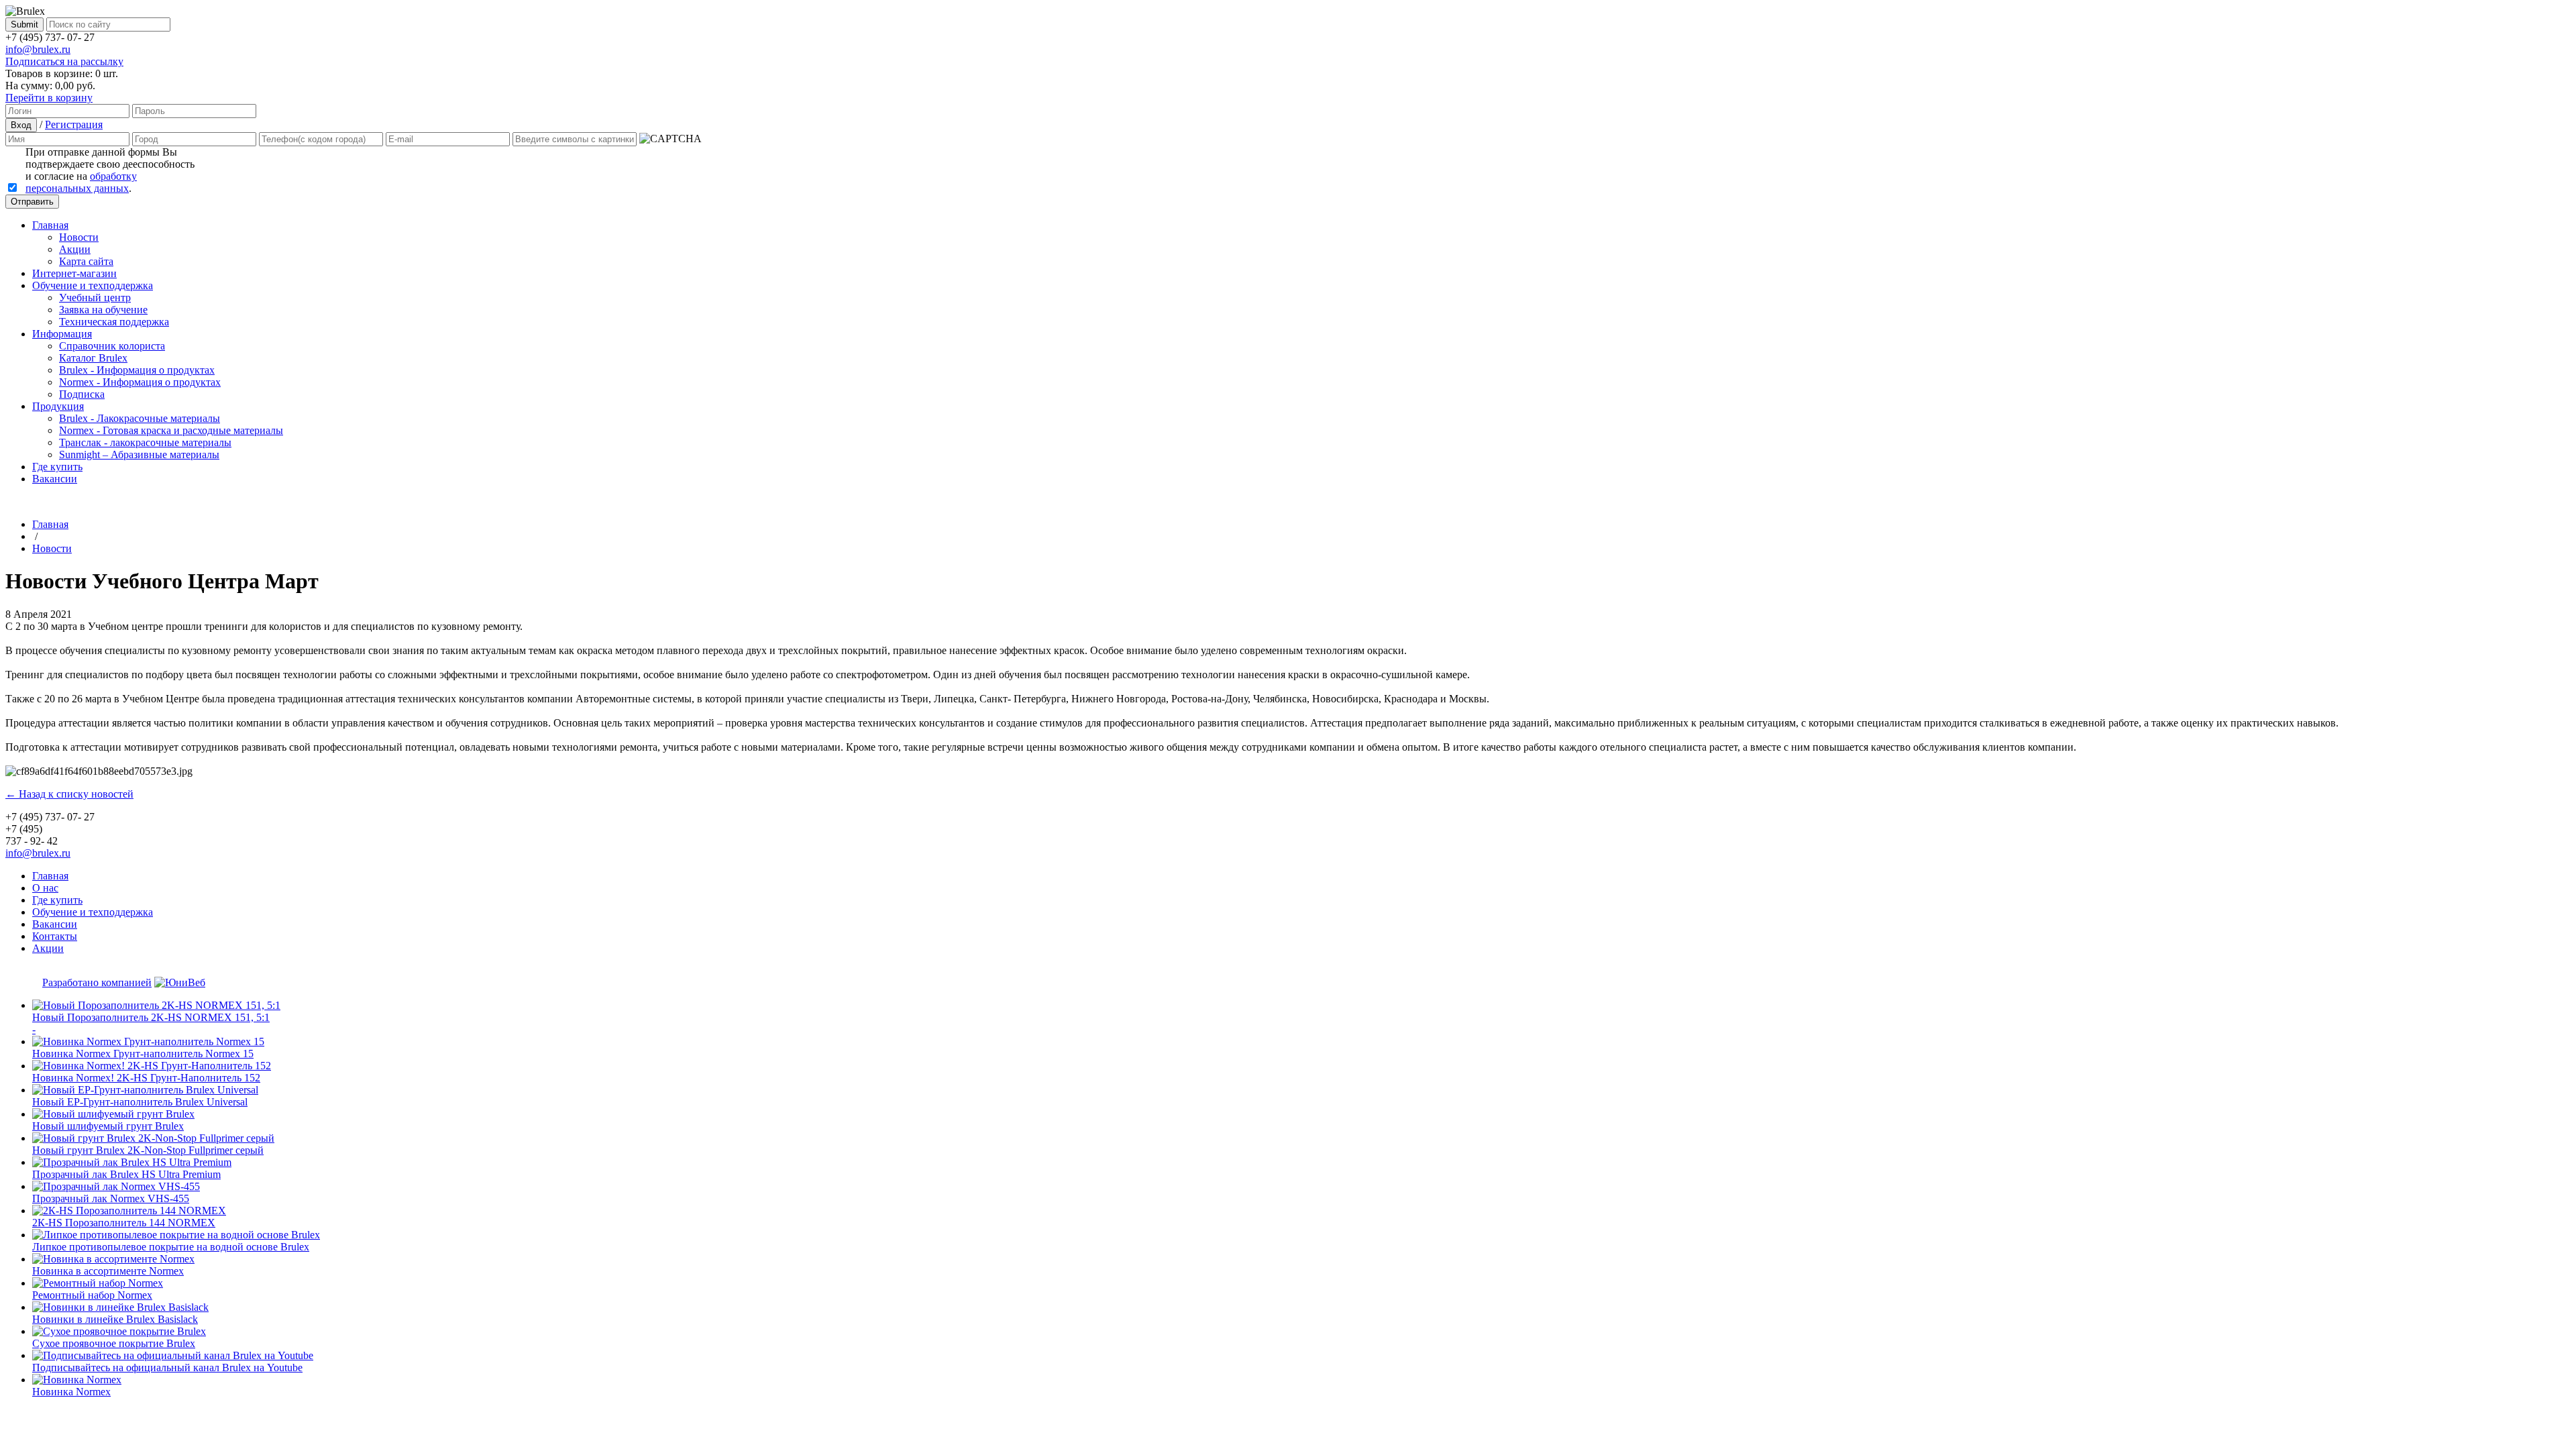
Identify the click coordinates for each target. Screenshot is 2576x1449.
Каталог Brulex (93, 358)
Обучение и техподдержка (93, 285)
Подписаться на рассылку (64, 61)
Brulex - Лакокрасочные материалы (140, 418)
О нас (45, 888)
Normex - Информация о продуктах (140, 382)
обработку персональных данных (81, 182)
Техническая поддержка (114, 322)
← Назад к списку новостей (69, 794)
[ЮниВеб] (180, 982)
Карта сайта (86, 261)
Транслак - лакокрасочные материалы (145, 442)
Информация (62, 334)
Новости (79, 237)
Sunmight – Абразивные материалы (139, 454)
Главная (50, 225)
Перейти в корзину (49, 98)
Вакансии (55, 479)
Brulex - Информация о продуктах (137, 370)
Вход (21, 125)
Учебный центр (95, 298)
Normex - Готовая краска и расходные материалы (171, 430)
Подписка (82, 394)
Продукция (58, 406)
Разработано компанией (97, 982)
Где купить (57, 467)
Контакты (55, 936)
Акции (75, 249)
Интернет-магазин (74, 273)
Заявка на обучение (103, 310)
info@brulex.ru (38, 49)
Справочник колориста (112, 346)
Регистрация (74, 124)
